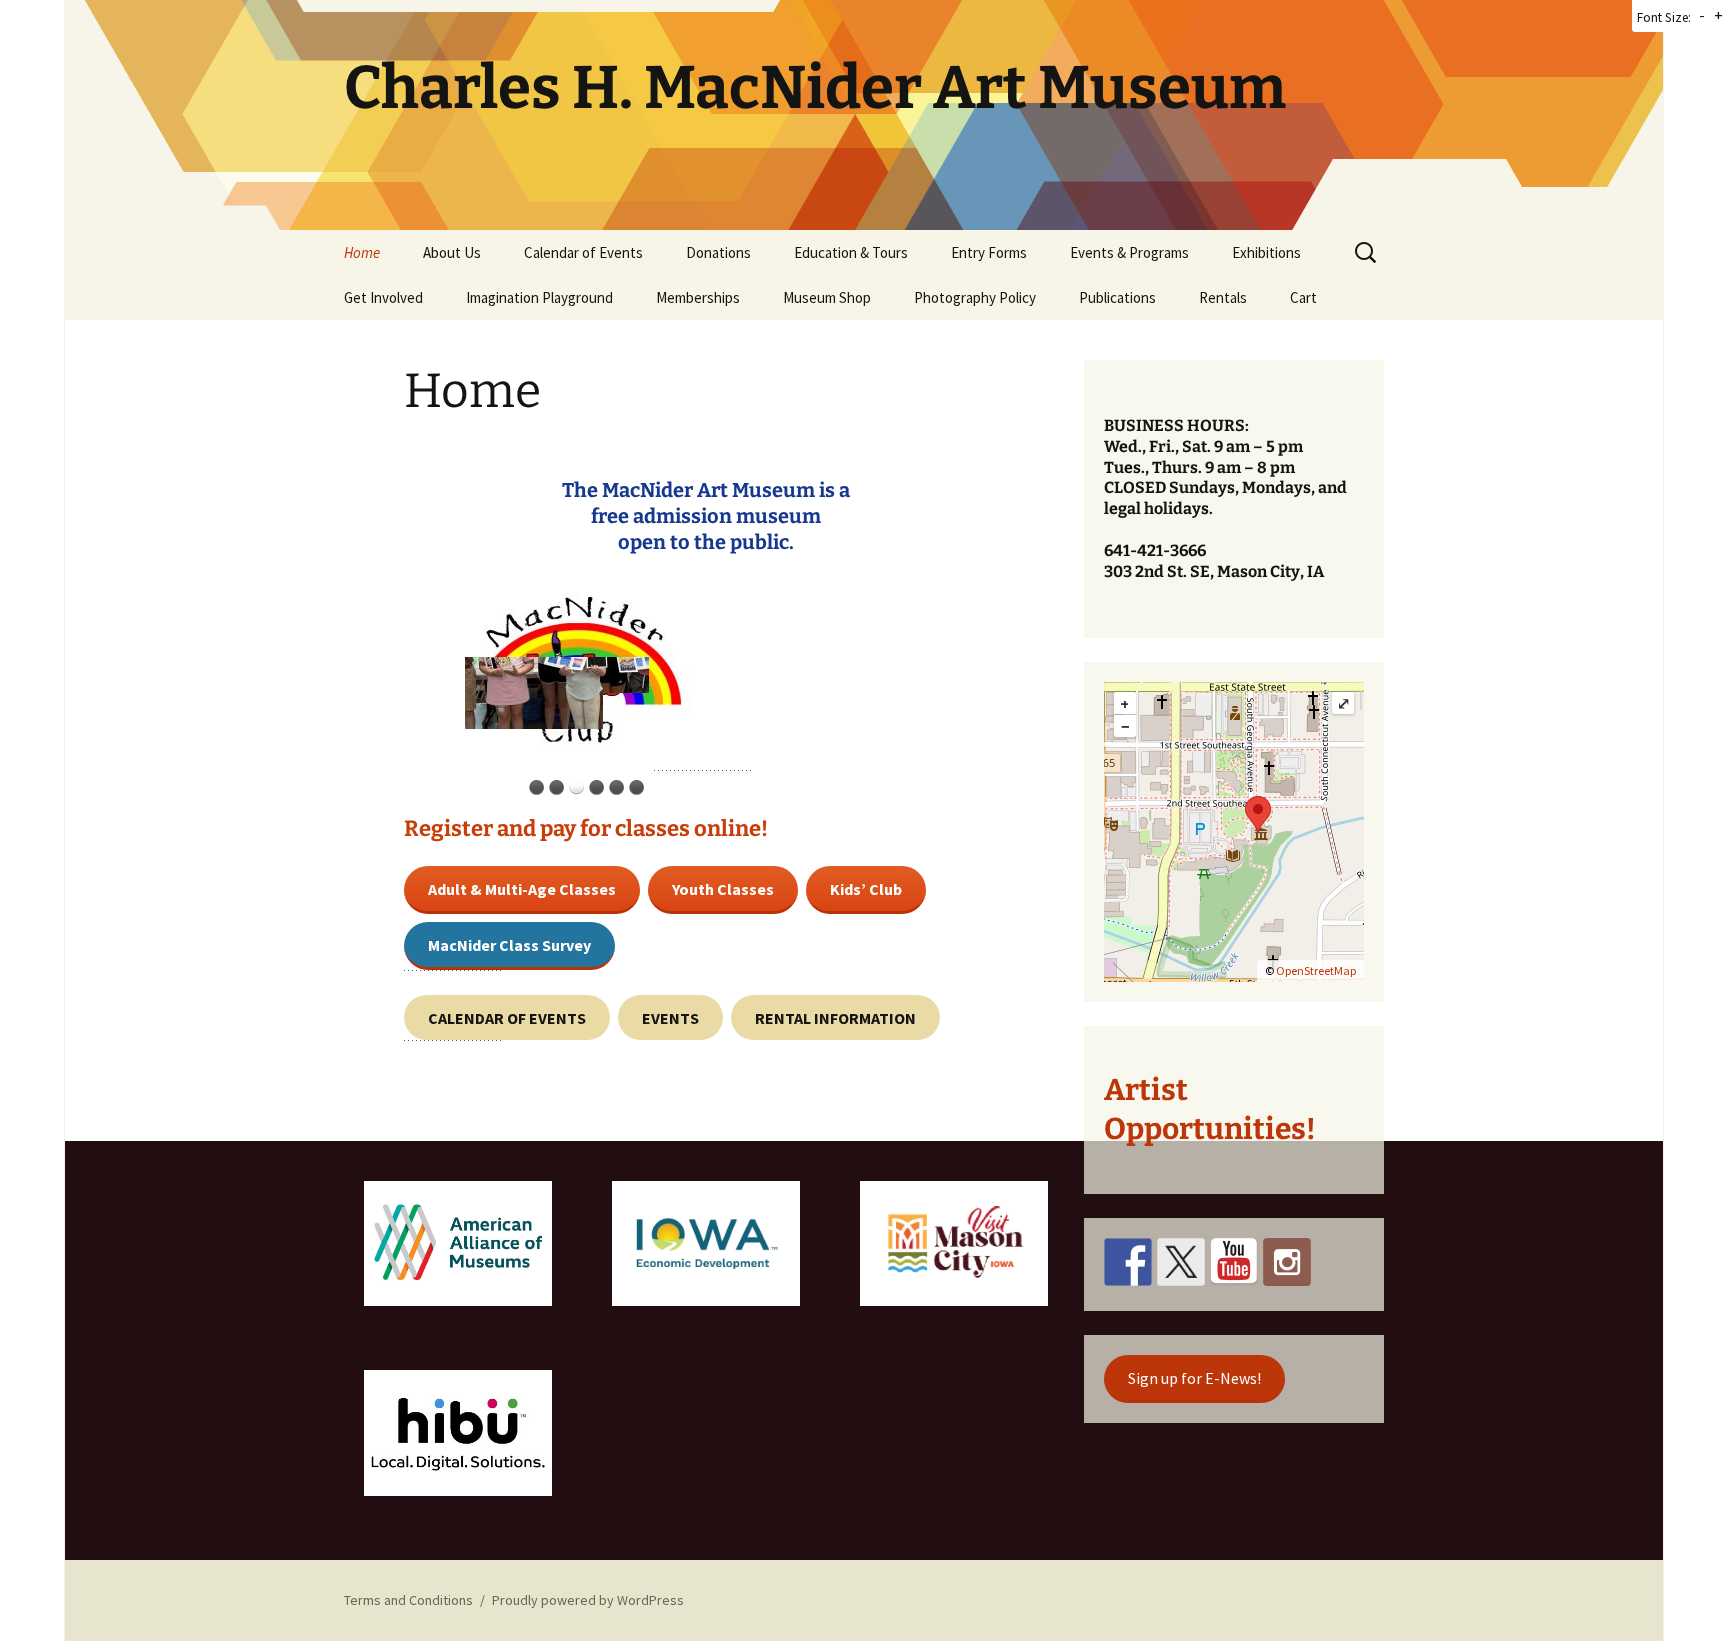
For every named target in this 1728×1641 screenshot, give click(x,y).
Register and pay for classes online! (586, 828)
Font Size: (1664, 17)
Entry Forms (989, 252)
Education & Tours (851, 252)
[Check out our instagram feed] (1287, 1262)
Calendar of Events (583, 252)
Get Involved (383, 297)
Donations (718, 252)
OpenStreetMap (1316, 970)
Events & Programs (1129, 252)
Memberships (698, 297)
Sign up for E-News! (1194, 1378)
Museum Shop (827, 297)
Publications (1117, 297)
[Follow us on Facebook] (1128, 1262)
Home (362, 252)
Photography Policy (975, 297)
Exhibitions (1266, 252)
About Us (452, 252)
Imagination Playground (539, 297)
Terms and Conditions (408, 1600)
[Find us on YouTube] (1234, 1262)
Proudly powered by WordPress (588, 1600)
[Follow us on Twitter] (1181, 1262)
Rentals (1223, 297)
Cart (1303, 297)
